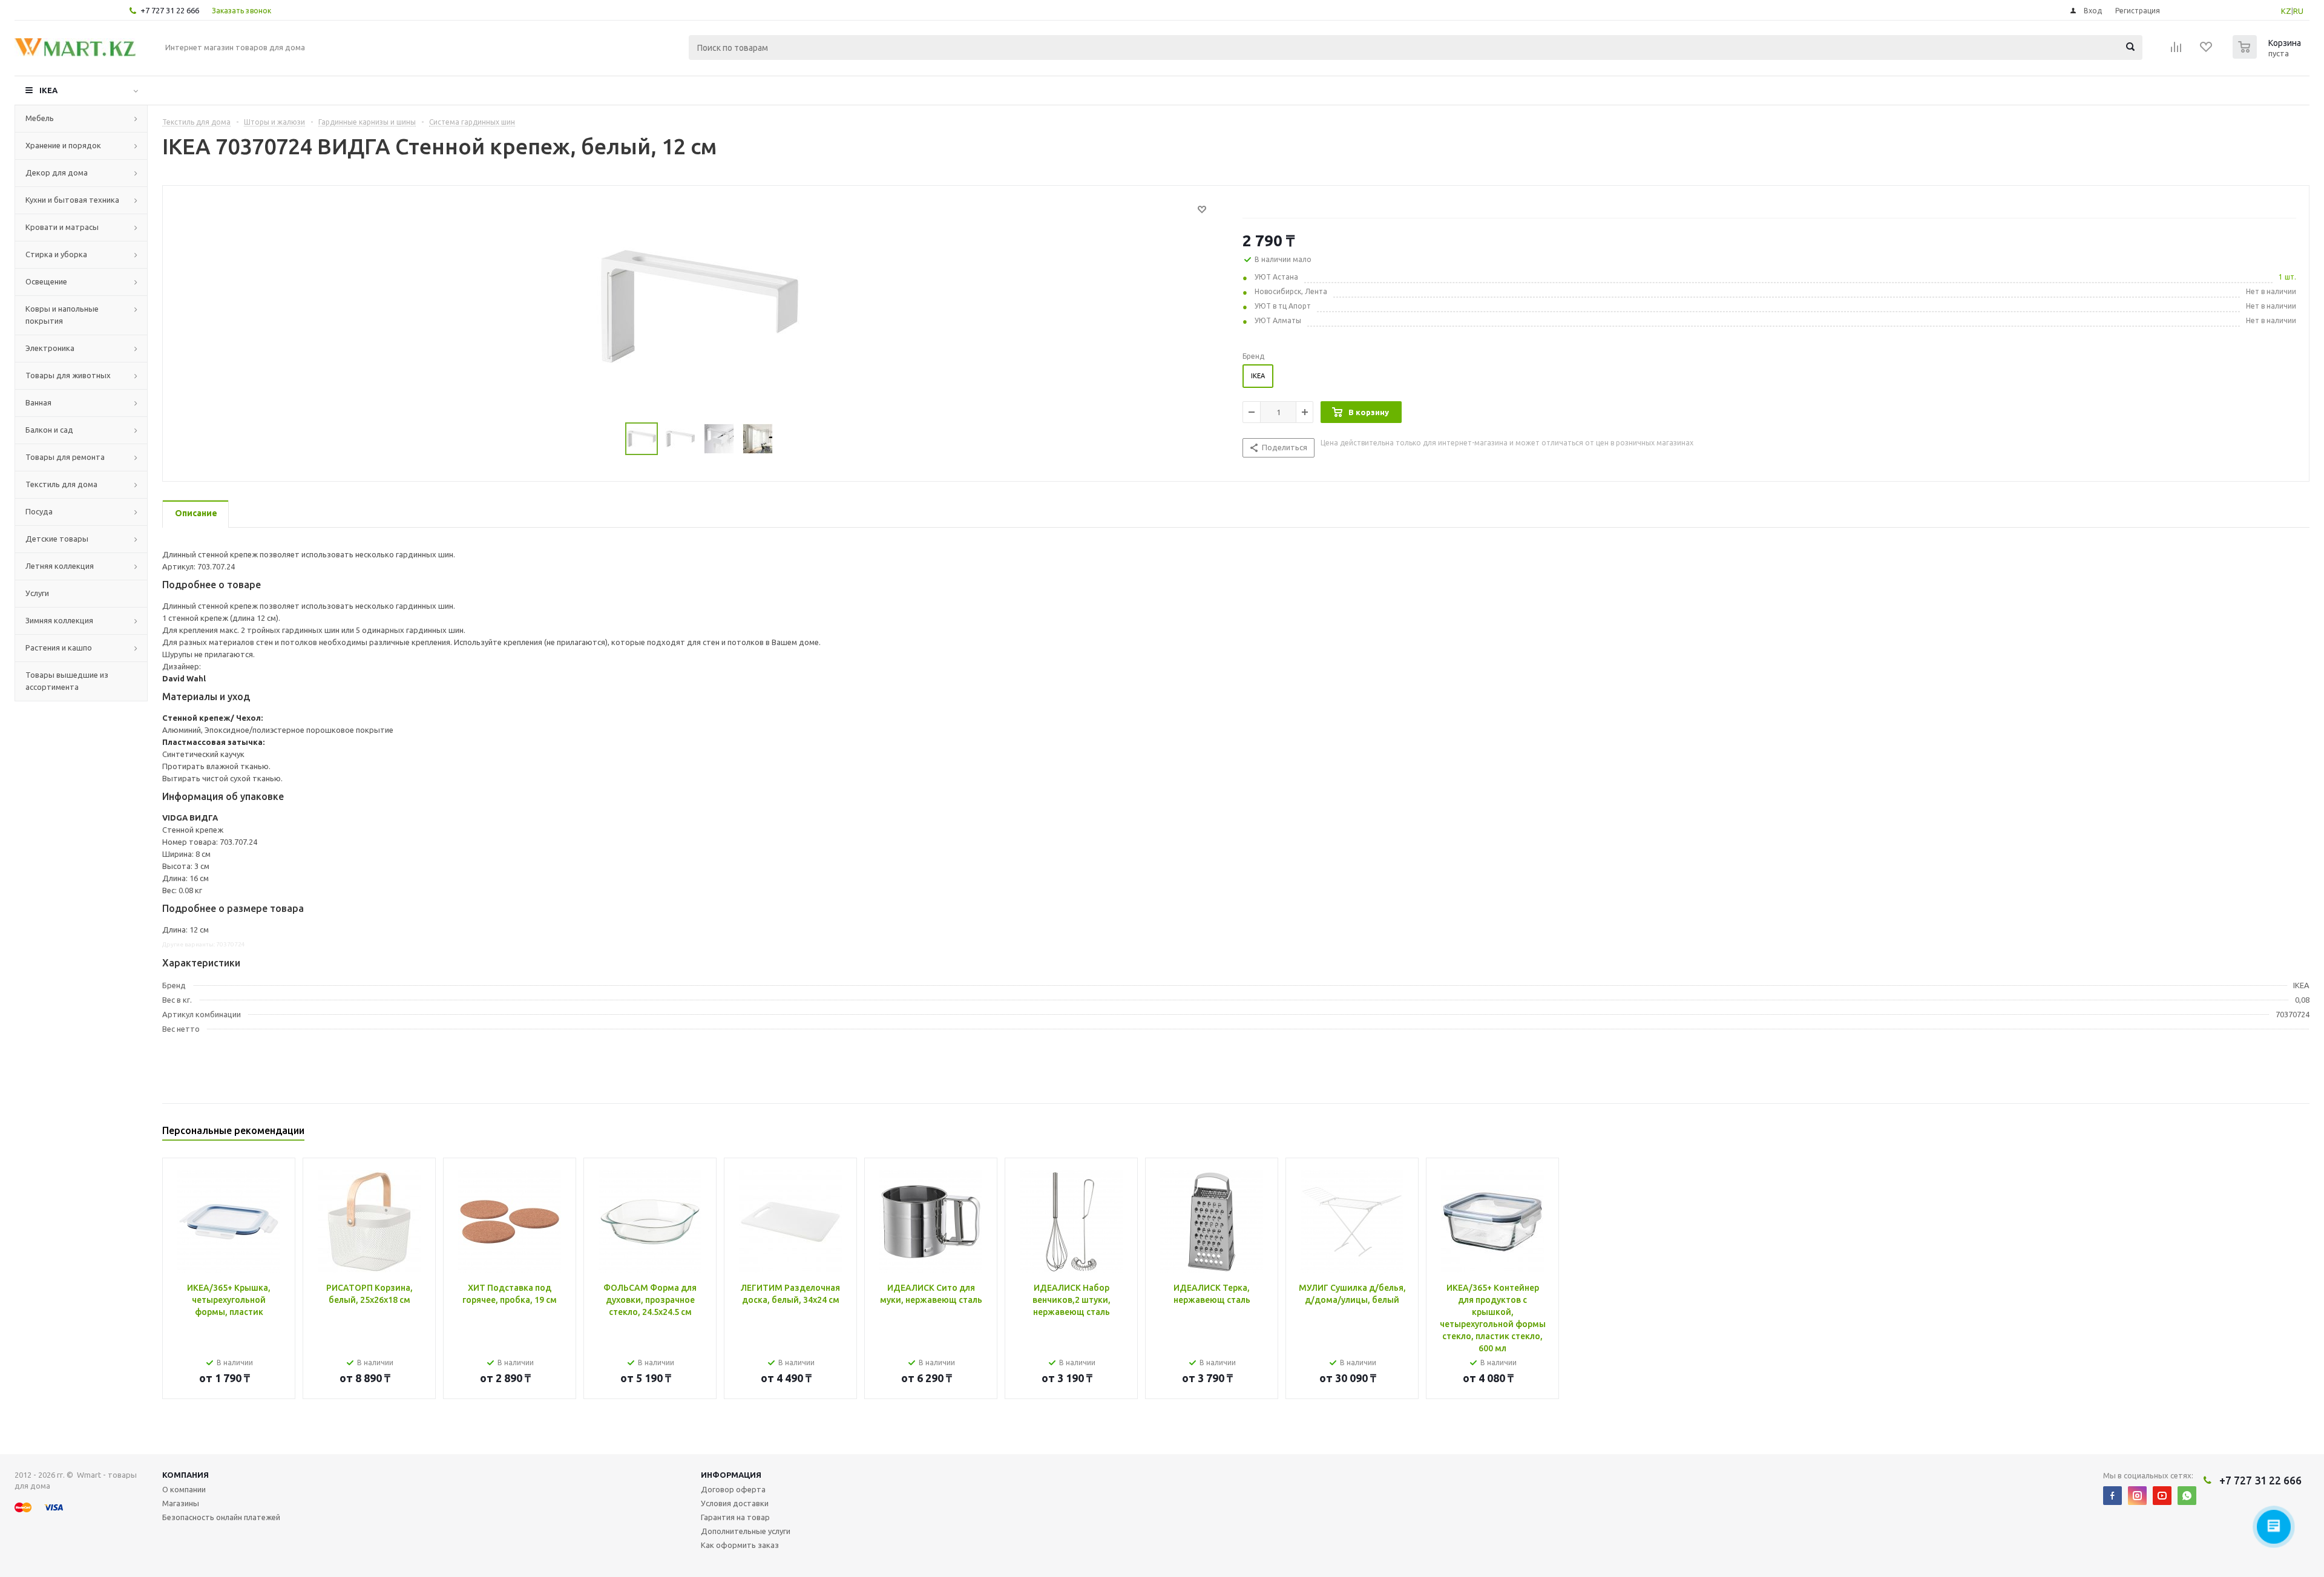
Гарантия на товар (735, 1517)
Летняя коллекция (60, 566)
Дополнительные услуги (746, 1531)
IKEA (48, 90)
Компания (185, 1475)
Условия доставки (735, 1503)
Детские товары (57, 539)
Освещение (46, 281)
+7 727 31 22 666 (170, 10)
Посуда (39, 511)
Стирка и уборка (56, 254)
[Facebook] (2112, 1496)
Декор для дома (57, 172)
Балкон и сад (49, 430)
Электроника (50, 348)
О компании (184, 1489)
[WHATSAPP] (2187, 1496)
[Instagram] (2137, 1496)
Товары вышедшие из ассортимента (67, 681)
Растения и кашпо (59, 648)
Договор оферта (733, 1489)
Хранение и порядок (63, 145)
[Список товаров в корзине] (2268, 55)
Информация (731, 1475)
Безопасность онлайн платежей (221, 1517)
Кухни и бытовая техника (72, 200)
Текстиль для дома (61, 484)
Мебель (40, 118)
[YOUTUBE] (2162, 1496)
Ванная (38, 402)
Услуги (37, 593)
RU (2298, 11)
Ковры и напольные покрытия (62, 315)
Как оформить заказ (740, 1545)
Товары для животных (68, 375)
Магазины (181, 1503)
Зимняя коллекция (59, 620)
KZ (2286, 11)
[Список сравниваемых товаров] (2176, 51)
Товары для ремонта (65, 457)
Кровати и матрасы (62, 227)
